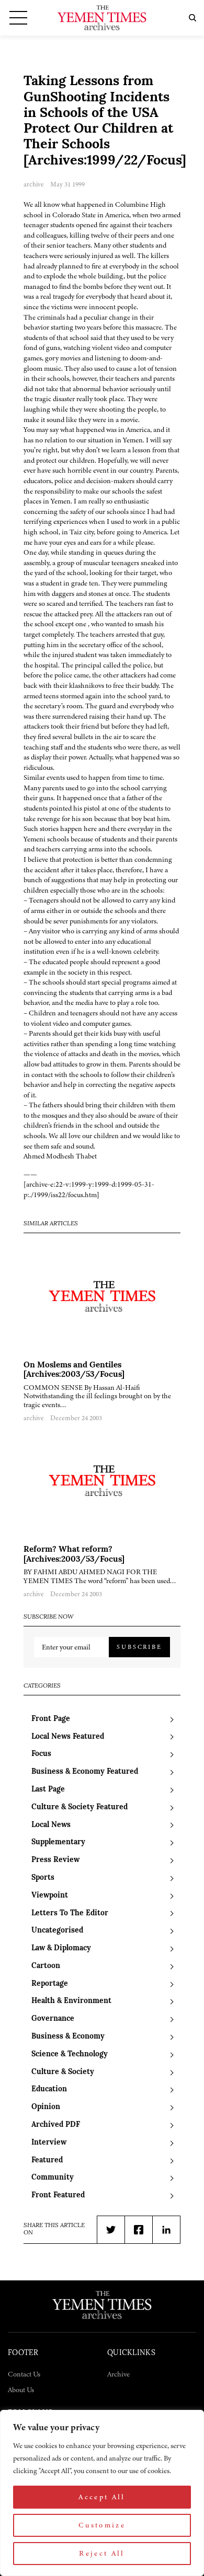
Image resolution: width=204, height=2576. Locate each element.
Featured (47, 2161)
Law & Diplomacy (61, 1948)
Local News (51, 1825)
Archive (118, 2374)
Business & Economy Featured (85, 1772)
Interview (49, 2143)
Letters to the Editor (70, 1913)
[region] (102, 2493)
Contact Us (24, 2374)
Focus (41, 1754)
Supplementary (58, 1842)
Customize (102, 2525)
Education (49, 2089)
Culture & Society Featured (80, 1807)
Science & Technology (70, 2054)
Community (53, 2178)
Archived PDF (56, 2125)
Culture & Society (63, 2072)
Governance (53, 2019)
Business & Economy (68, 2037)
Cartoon (46, 1966)
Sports (43, 1878)
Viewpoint (50, 1896)
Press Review (55, 1860)
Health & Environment (71, 2001)
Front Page (51, 1719)
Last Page (48, 1790)
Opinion (46, 2107)
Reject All (102, 2553)
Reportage (50, 1984)
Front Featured (58, 2196)
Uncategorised (57, 1931)
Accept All (102, 2497)
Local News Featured (68, 1737)
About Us (21, 2390)
